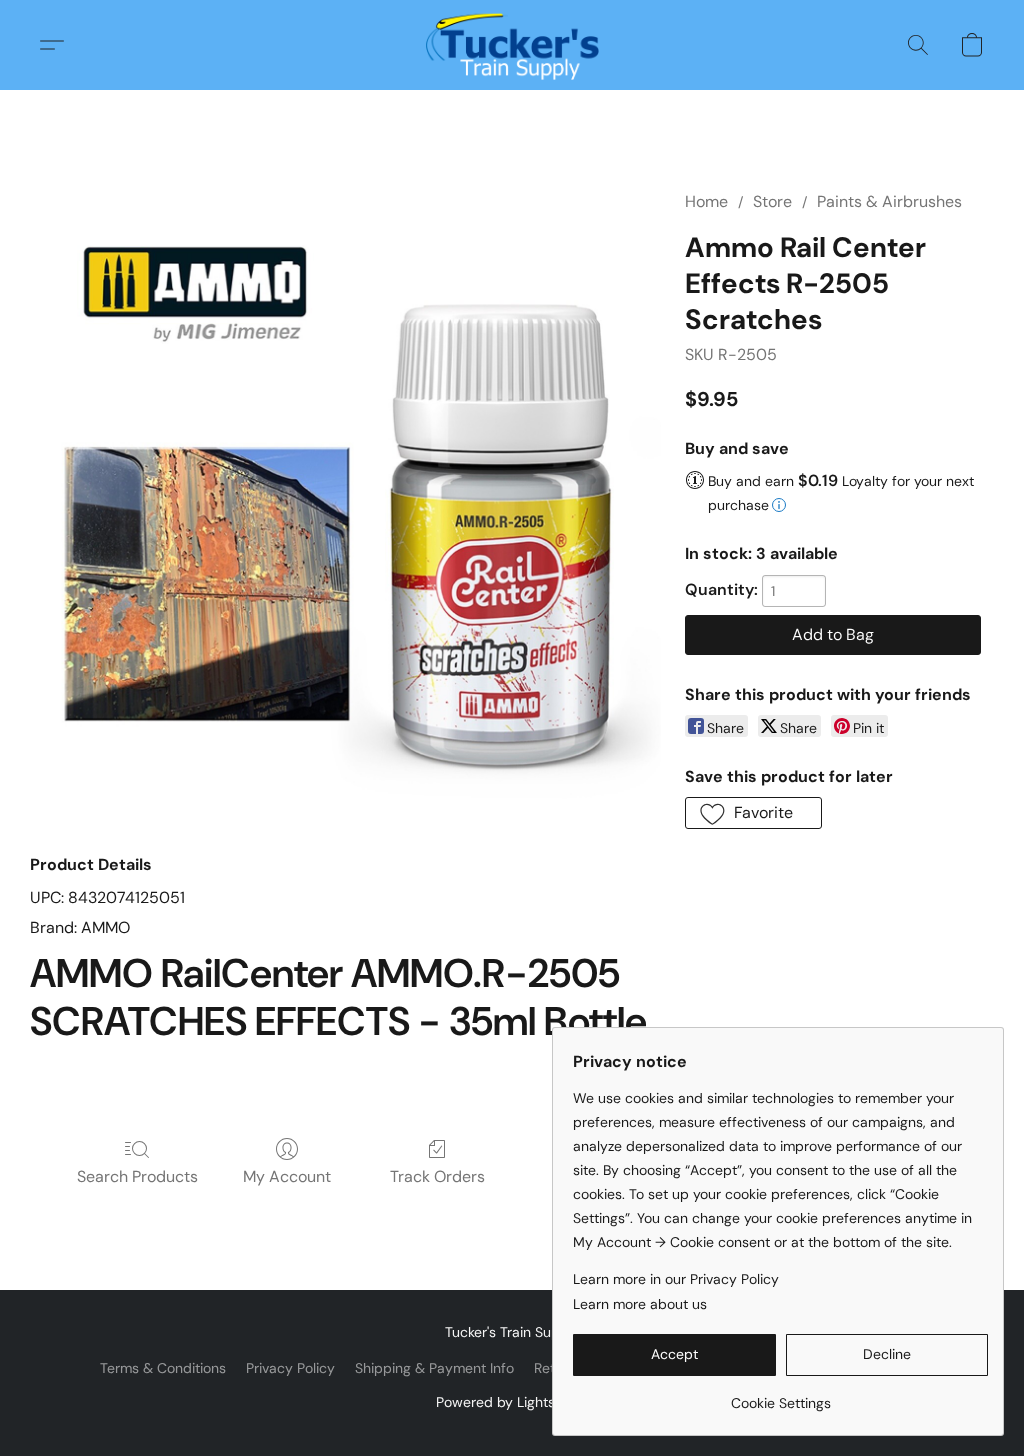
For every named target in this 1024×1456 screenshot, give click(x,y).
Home (706, 201)
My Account (287, 1176)
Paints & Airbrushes (889, 201)
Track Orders (437, 1176)
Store (772, 201)
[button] (512, 45)
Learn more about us (640, 1304)
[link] (780, 1395)
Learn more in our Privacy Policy (676, 1279)
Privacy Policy (290, 1368)
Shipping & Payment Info (434, 1368)
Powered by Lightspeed (512, 1402)
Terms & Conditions (163, 1368)
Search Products (137, 1176)
